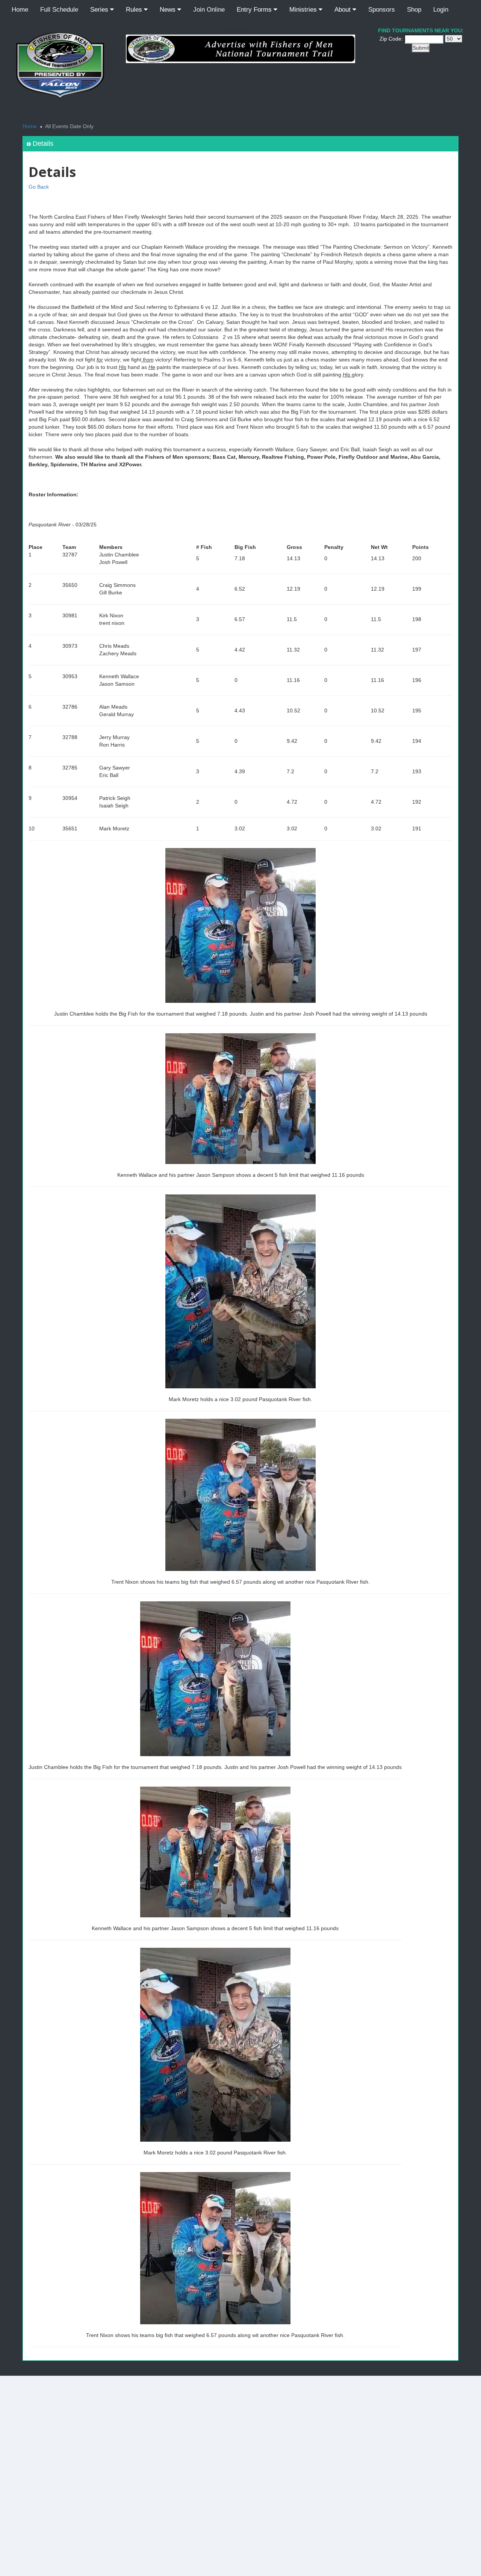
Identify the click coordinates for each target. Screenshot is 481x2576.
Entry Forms (255, 10)
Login (441, 10)
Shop (414, 10)
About (343, 10)
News (169, 10)
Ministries (304, 10)
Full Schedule (59, 10)
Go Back (39, 187)
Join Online (209, 10)
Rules (135, 10)
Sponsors (382, 10)
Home (20, 10)
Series (100, 10)
